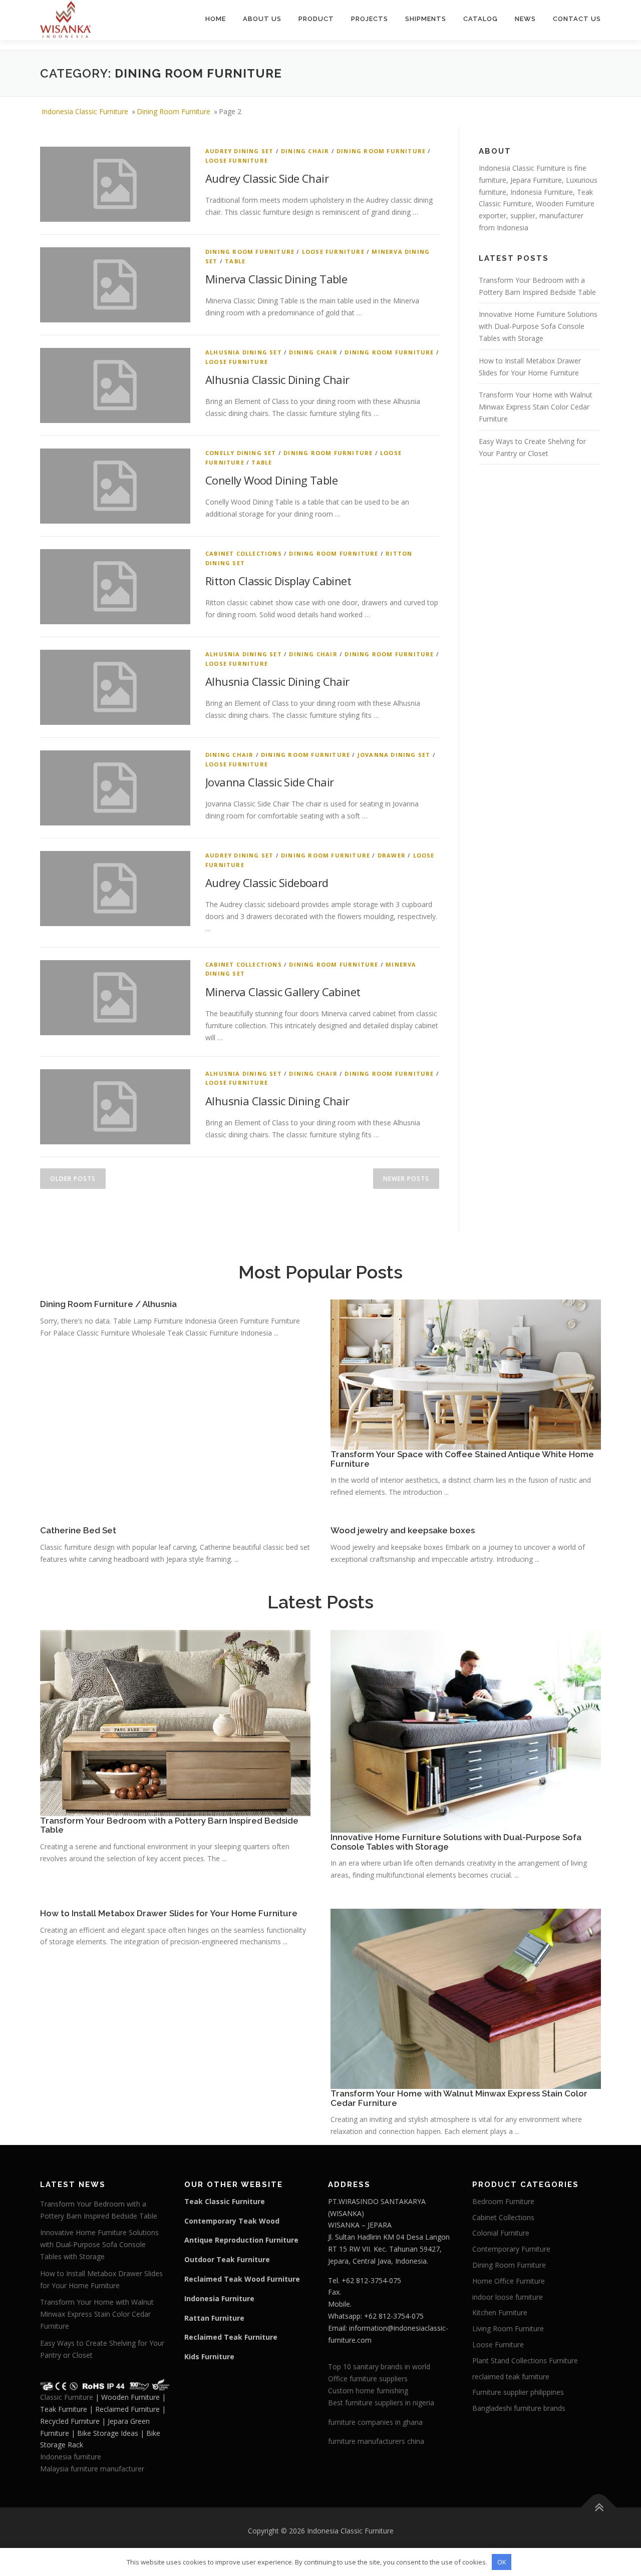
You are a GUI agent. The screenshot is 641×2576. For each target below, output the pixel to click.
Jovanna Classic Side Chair (269, 782)
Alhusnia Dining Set (244, 352)
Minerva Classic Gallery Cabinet (283, 992)
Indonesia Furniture (542, 192)
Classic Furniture (67, 2397)
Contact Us (577, 19)
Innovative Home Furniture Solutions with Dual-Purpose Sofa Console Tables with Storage (538, 326)
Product (316, 19)
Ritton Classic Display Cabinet (278, 581)
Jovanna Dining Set (394, 755)
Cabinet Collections (244, 553)
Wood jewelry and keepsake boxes (403, 1530)
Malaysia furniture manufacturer (92, 2469)
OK (502, 2562)
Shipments (426, 19)
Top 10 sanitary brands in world (379, 2367)
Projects (370, 19)
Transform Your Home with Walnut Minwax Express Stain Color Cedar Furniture (536, 407)
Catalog (480, 19)
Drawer (392, 855)
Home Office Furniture (509, 2281)
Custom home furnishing (368, 2391)
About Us (262, 19)
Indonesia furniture (71, 2457)
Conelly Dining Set (241, 453)
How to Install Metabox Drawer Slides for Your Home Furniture (169, 1913)
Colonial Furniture (501, 2233)
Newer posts (406, 1179)
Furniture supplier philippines (518, 2392)
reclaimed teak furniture (511, 2377)
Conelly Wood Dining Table (271, 480)
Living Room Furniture (508, 2328)
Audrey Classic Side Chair (267, 178)
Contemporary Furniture (511, 2249)
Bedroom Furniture (503, 2201)
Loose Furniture (237, 160)
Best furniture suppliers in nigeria (381, 2403)
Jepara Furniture (536, 180)
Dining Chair (305, 151)
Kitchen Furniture (500, 2312)
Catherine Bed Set (78, 1530)
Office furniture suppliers (368, 2379)
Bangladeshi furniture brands (519, 2408)
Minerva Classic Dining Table (276, 279)
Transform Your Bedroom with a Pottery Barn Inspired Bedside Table (169, 1825)
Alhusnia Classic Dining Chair (277, 379)
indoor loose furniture (508, 2297)
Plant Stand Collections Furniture (525, 2360)
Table (235, 261)
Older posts (73, 1179)
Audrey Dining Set (239, 151)
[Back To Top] (599, 2507)
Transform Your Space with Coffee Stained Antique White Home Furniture (462, 1459)
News (525, 19)
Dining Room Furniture (381, 151)
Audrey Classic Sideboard (267, 883)
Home (216, 19)
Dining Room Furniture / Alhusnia (108, 1304)
